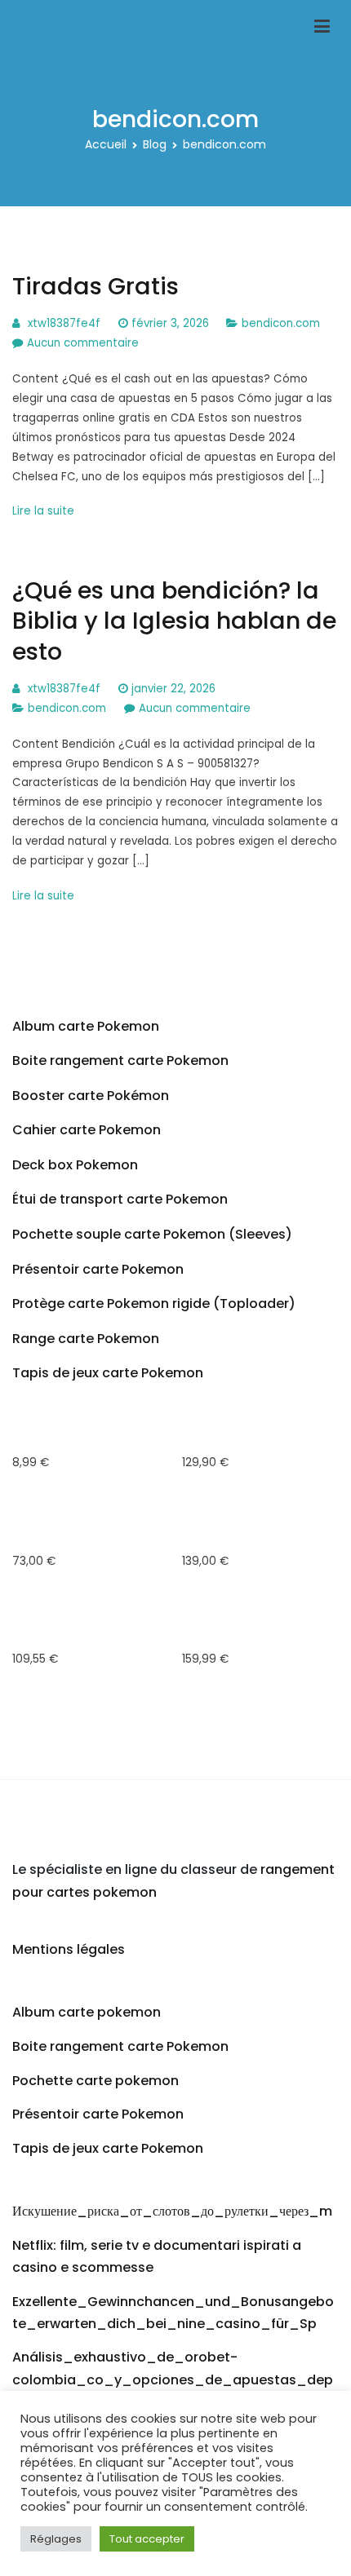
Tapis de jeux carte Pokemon (108, 2148)
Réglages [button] (56, 2539)
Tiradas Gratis (96, 286)
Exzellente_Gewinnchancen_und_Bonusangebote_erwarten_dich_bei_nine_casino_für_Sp (173, 2313)
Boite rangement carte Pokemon (120, 2046)
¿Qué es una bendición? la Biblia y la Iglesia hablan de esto (174, 621)
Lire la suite (43, 511)
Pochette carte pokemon (96, 2081)
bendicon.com (281, 323)
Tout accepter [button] (147, 2539)
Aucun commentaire (83, 343)
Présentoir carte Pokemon (98, 2114)
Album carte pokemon (87, 2012)
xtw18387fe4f (64, 323)
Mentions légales (69, 1949)
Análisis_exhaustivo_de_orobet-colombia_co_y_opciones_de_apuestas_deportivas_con (173, 2379)
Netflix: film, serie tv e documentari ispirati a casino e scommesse (157, 2256)
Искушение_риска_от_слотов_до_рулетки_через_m (172, 2211)
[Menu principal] (322, 27)
